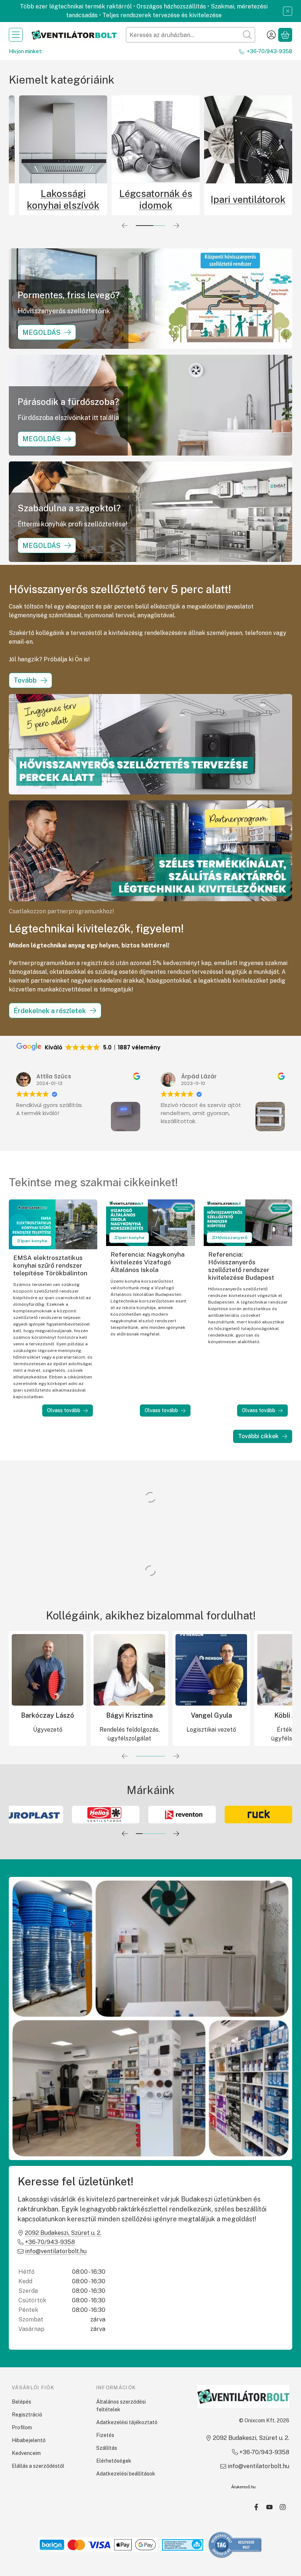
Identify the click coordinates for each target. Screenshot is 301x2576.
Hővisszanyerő (232, 1238)
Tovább (25, 680)
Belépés (21, 2402)
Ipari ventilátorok (64, 199)
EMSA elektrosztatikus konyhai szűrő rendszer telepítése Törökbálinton (50, 1265)
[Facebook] (256, 2507)
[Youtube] (269, 2507)
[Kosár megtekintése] (285, 35)
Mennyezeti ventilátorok (249, 199)
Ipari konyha (34, 1241)
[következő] (176, 226)
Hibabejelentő (29, 2440)
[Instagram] (283, 2507)
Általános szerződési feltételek (121, 2406)
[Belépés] (271, 35)
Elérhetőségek (114, 2461)
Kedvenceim (26, 2453)
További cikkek (258, 1436)
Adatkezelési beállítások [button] (126, 2474)
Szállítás (107, 2448)
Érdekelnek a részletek (50, 1011)
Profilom (22, 2427)
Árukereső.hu (243, 2487)
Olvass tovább (64, 1410)
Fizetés (105, 2435)
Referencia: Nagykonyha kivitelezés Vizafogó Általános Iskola (148, 1262)
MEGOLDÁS (41, 332)
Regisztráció (27, 2415)
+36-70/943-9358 (269, 51)
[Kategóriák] (16, 35)
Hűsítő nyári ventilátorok (156, 199)
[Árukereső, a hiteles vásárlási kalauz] (235, 2544)
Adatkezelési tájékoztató (127, 2422)
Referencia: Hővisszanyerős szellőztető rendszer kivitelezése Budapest (241, 1266)
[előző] (125, 226)
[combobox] (191, 35)
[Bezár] (288, 11)
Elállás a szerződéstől (38, 2466)
